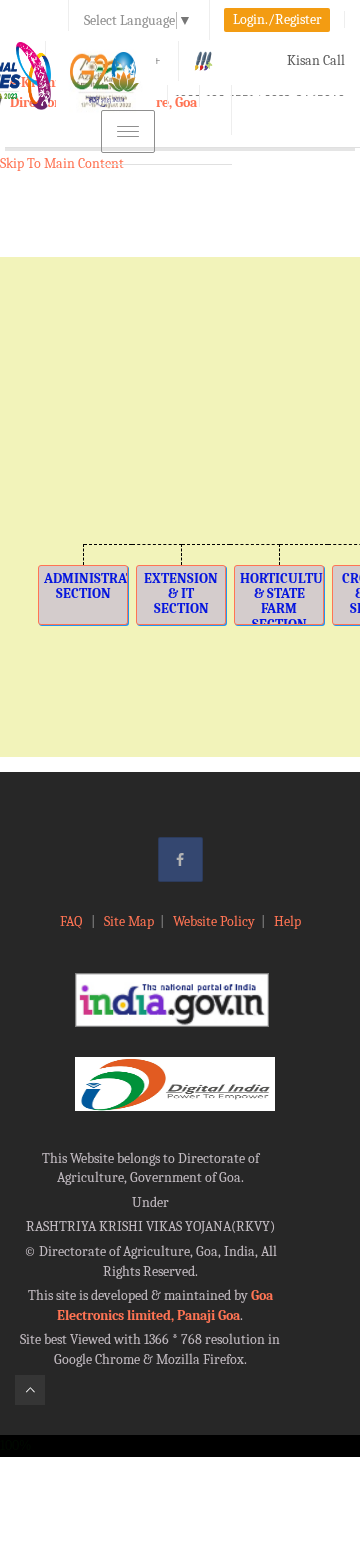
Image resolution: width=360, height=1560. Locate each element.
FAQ (72, 921)
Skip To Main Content (62, 163)
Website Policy (214, 921)
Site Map (129, 921)
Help (287, 921)
